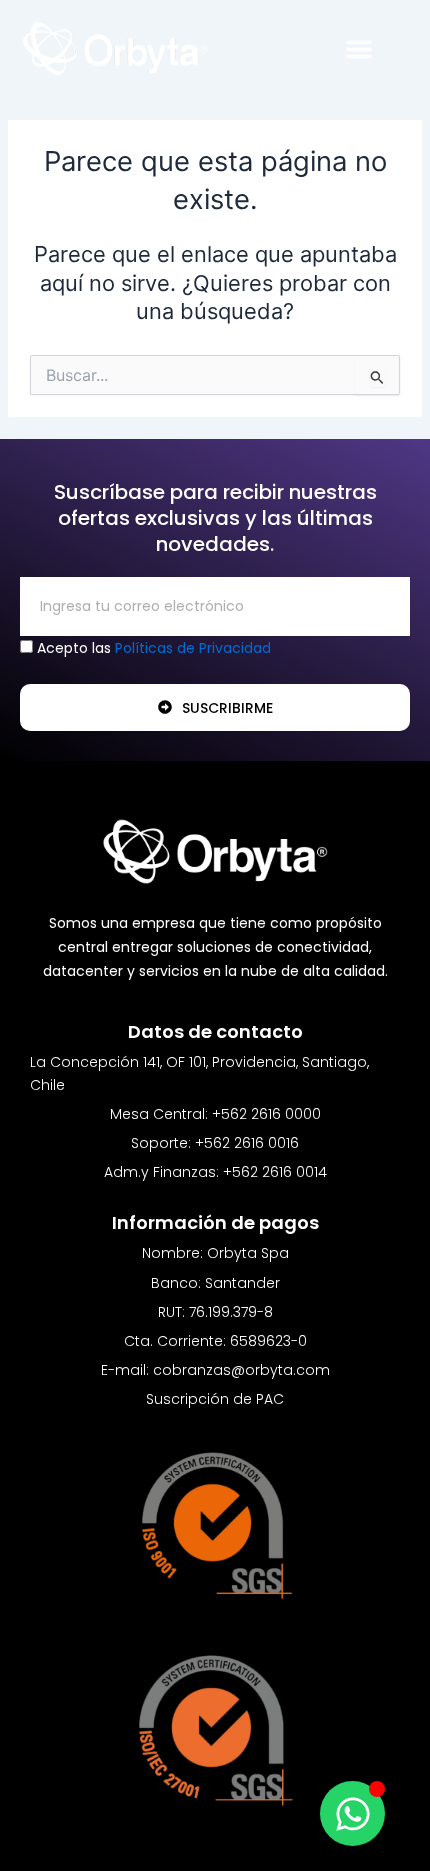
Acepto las (154, 648)
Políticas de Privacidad (193, 648)
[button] (359, 49)
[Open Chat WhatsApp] (352, 1813)
